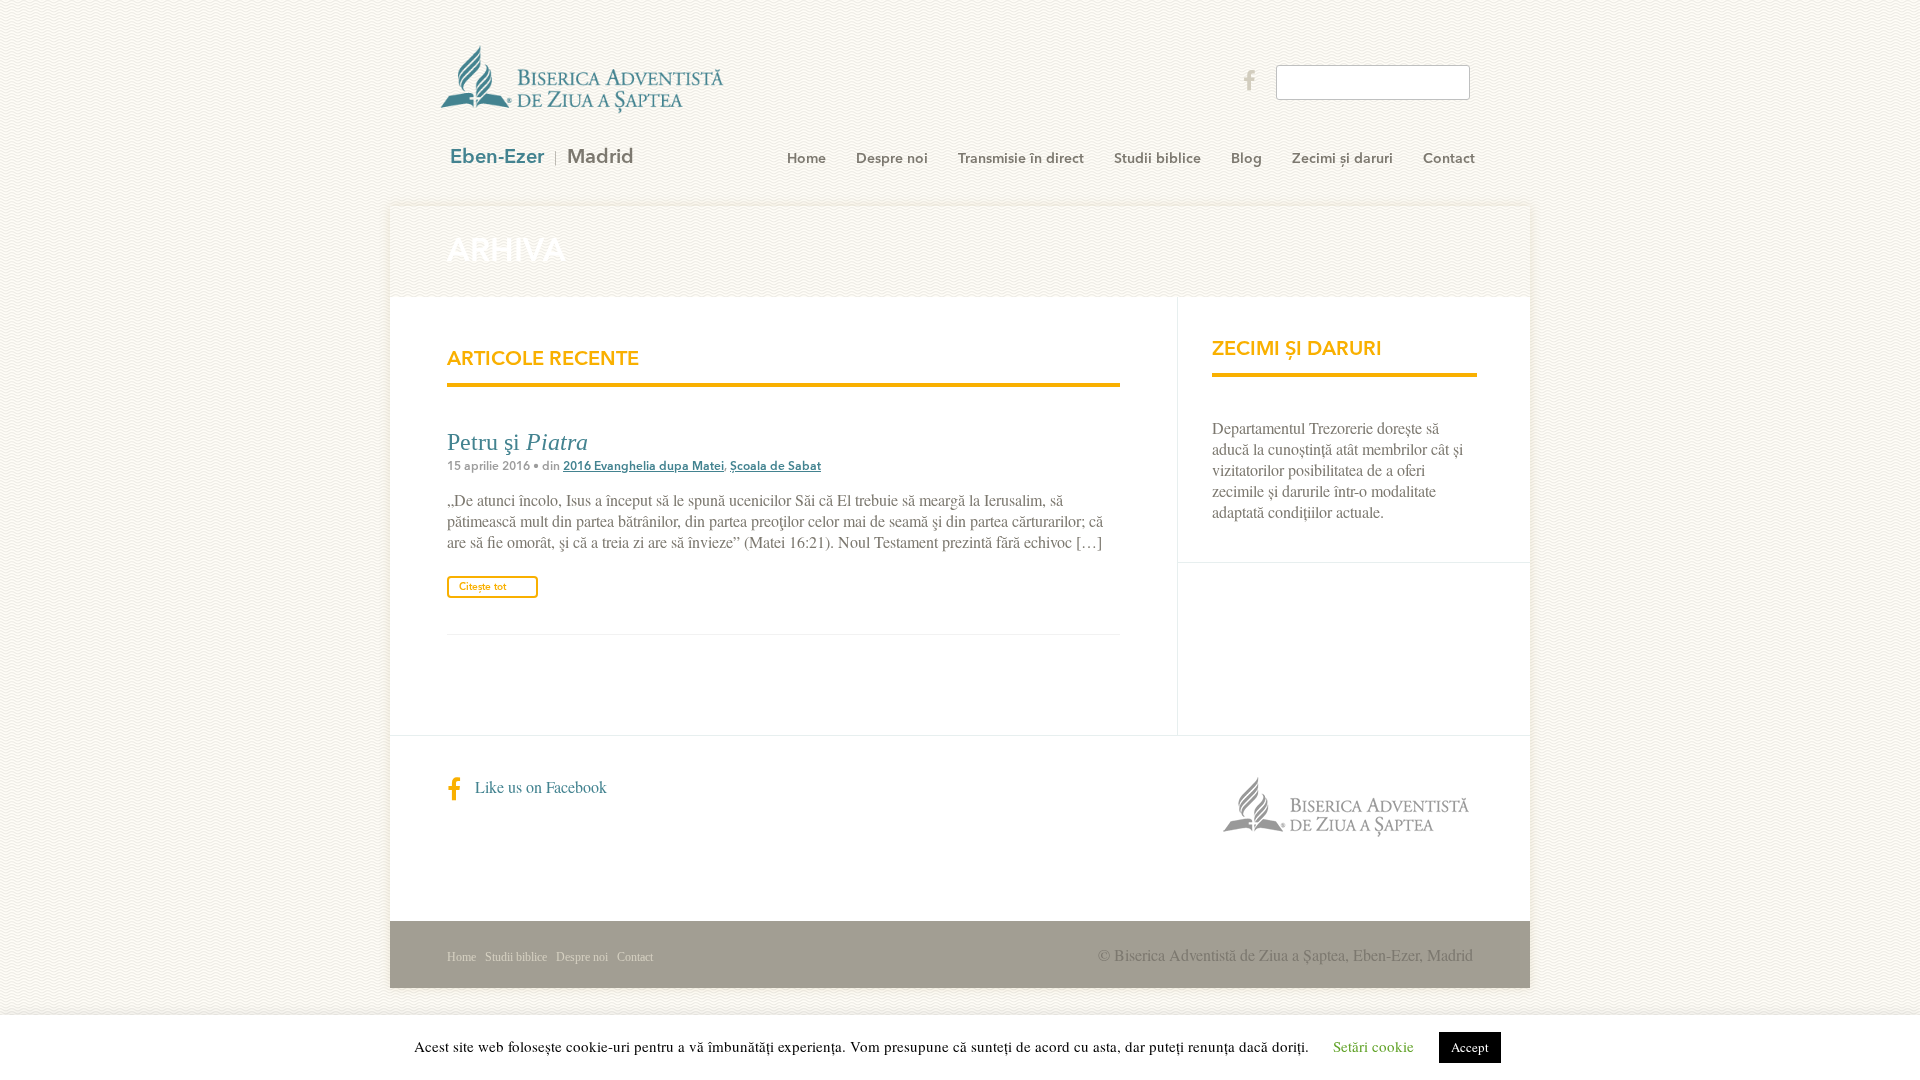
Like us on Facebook (539, 786)
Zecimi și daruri (1342, 159)
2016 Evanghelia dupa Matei (643, 467)
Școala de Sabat (775, 467)
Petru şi (517, 442)
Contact (1449, 159)
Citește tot (482, 587)
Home (806, 159)
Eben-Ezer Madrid (584, 80)
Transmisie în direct (1021, 159)
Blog (1246, 159)
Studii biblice (1157, 159)
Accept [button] (1470, 1047)
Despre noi (892, 159)
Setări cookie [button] (1373, 1046)
